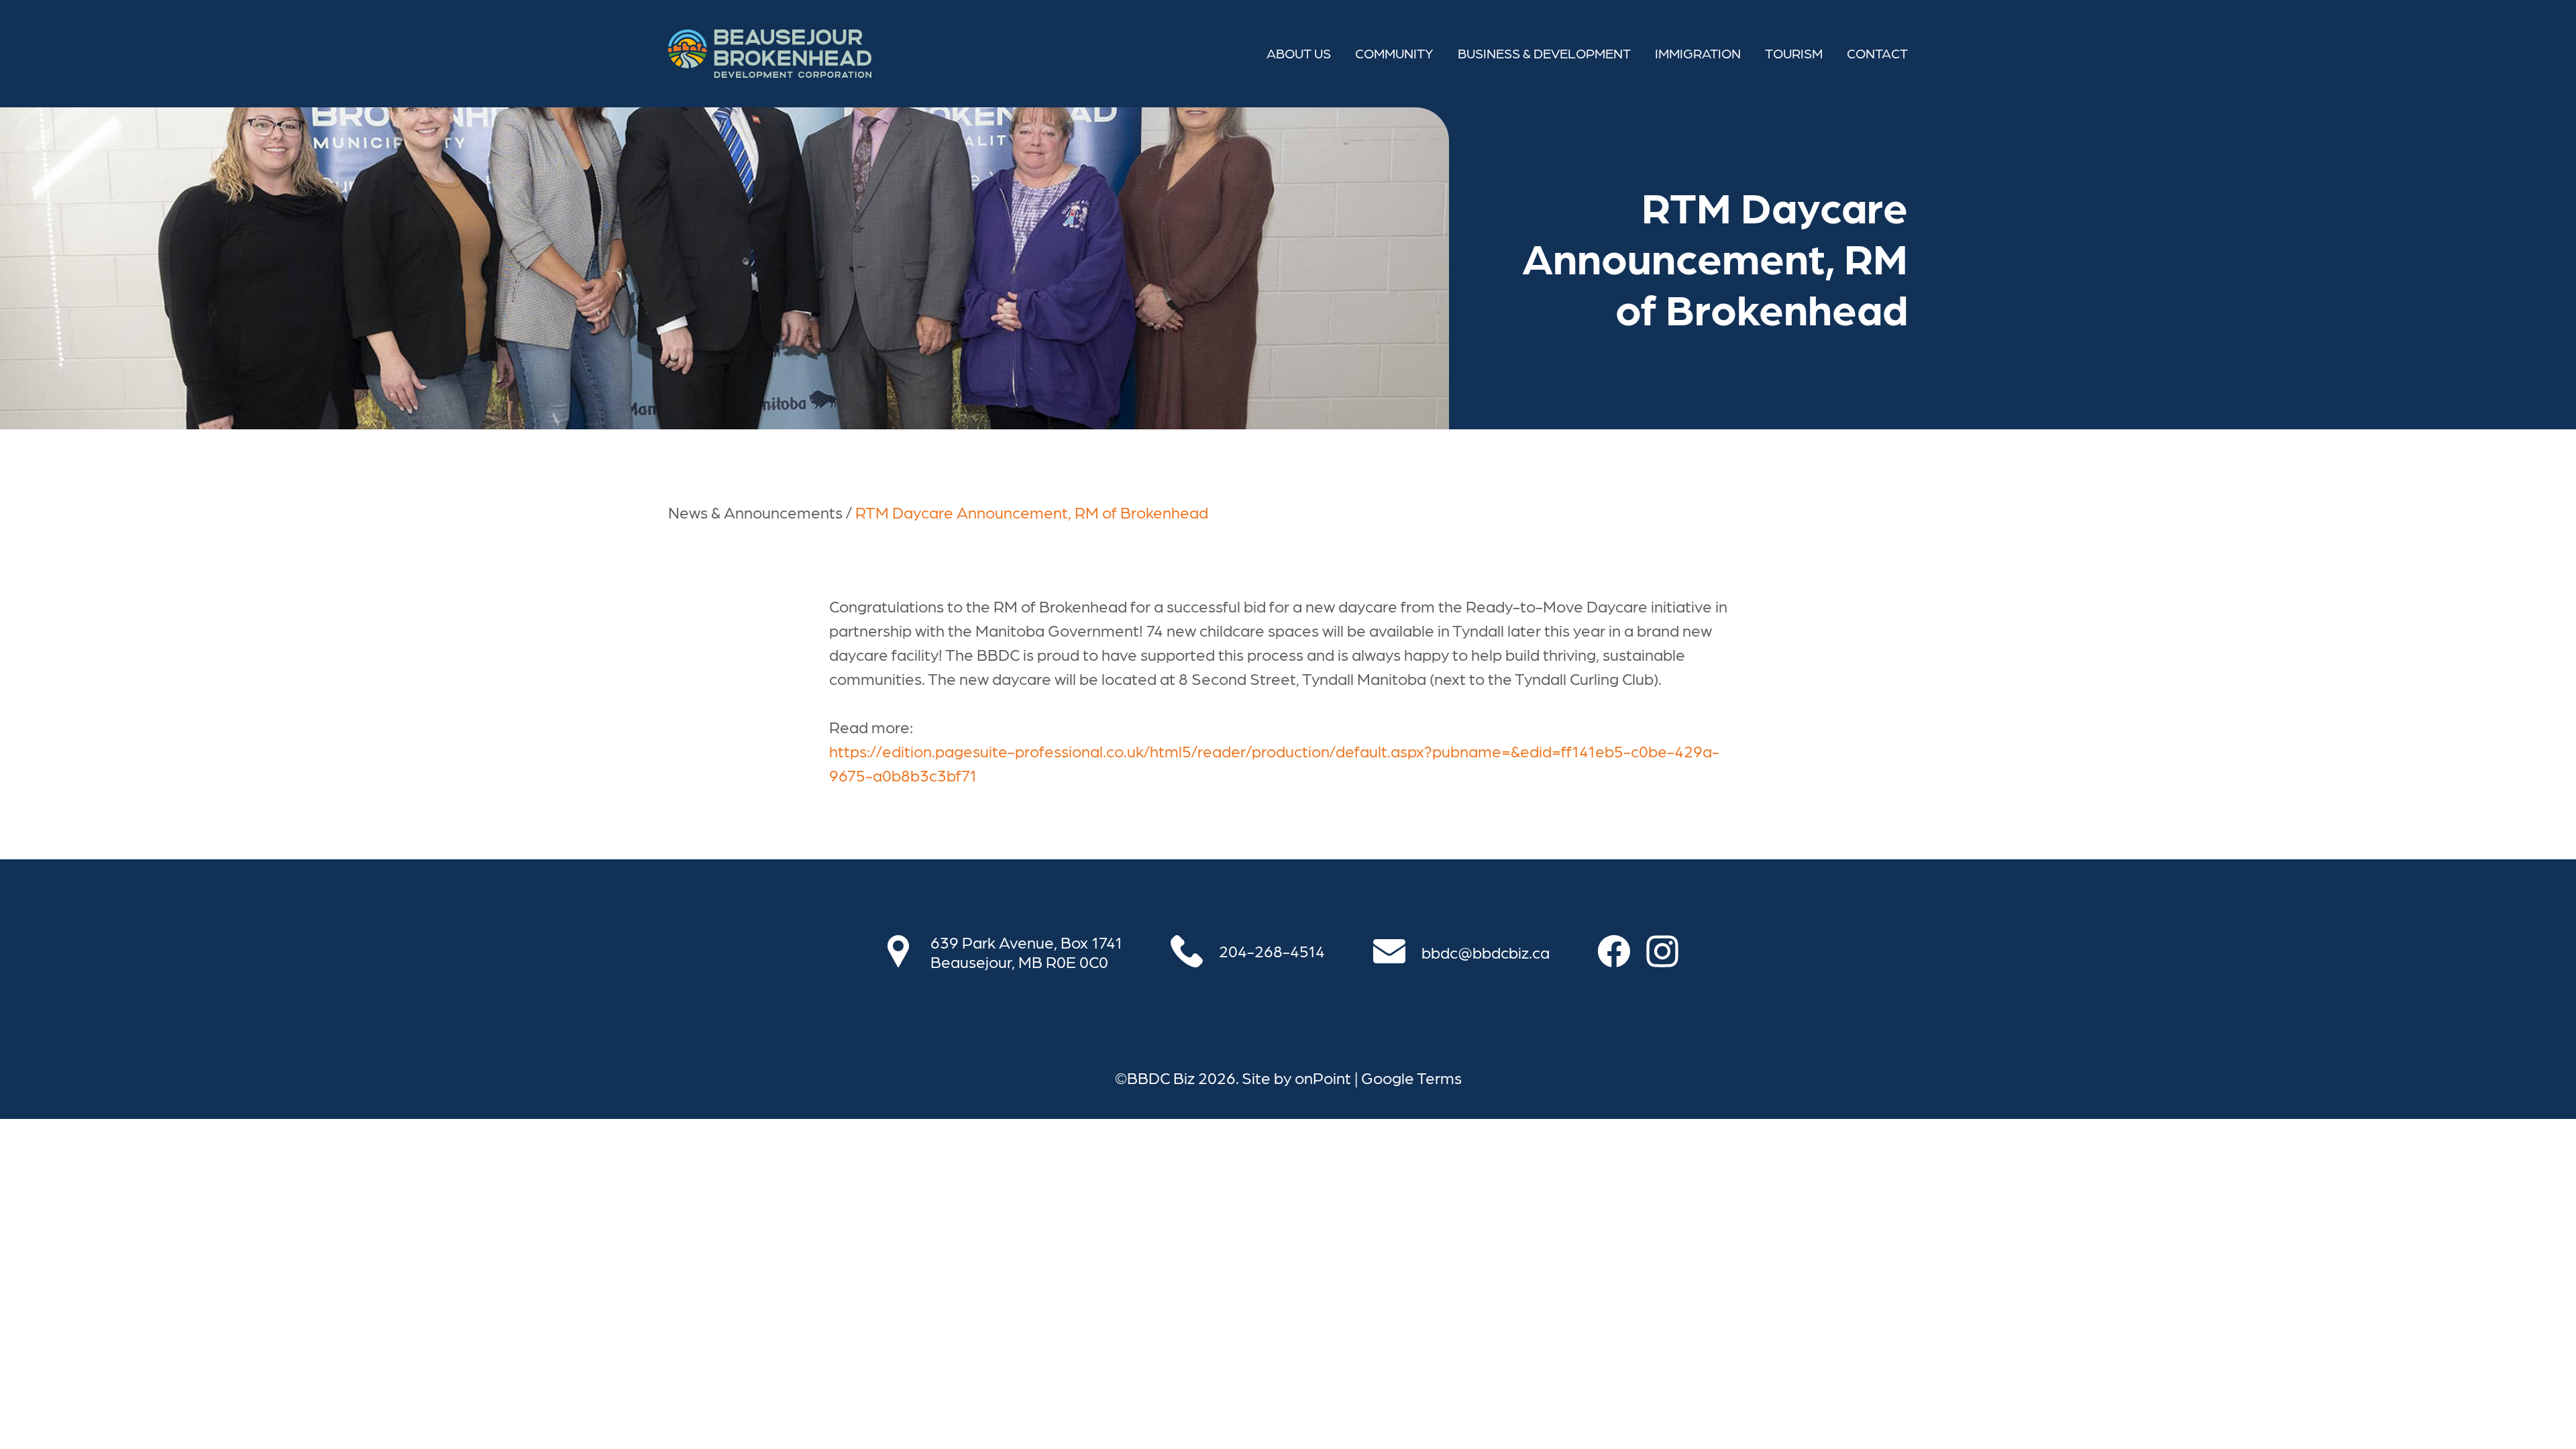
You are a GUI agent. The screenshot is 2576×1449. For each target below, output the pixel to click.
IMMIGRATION (1698, 53)
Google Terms (1411, 1077)
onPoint (1323, 1077)
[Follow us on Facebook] (1622, 951)
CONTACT (1877, 53)
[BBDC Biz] (770, 54)
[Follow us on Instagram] (1670, 951)
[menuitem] (1299, 54)
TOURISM (1794, 53)
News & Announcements (755, 512)
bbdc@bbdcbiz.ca (1486, 952)
